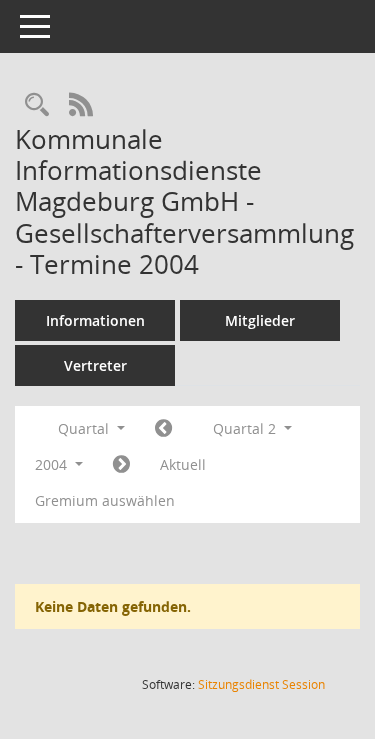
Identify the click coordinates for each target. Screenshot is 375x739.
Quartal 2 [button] (246, 428)
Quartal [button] (85, 428)
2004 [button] (53, 464)
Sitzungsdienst (261, 684)
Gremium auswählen (105, 500)
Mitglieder (260, 320)
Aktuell (183, 464)
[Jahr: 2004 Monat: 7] (121, 465)
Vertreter (95, 365)
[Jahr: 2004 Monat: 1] (163, 429)
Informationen (95, 320)
